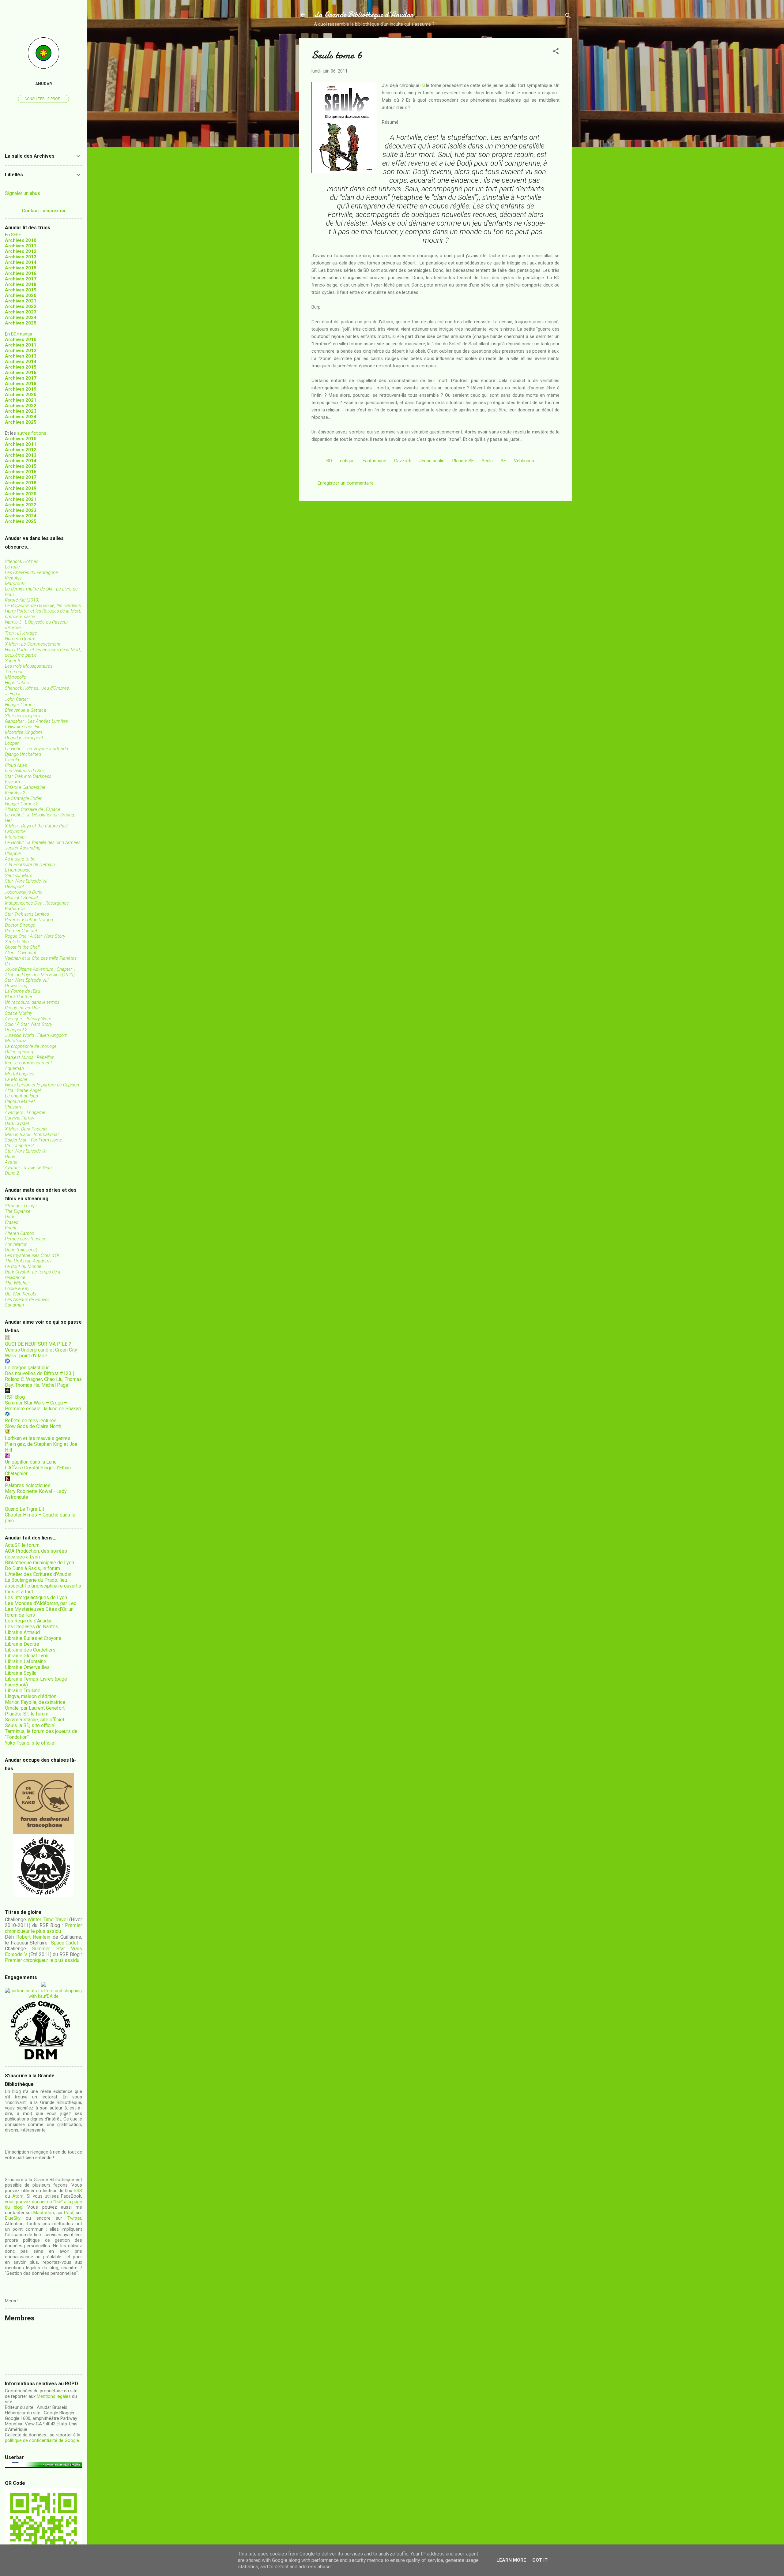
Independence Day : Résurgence (37, 903)
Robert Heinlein (33, 1937)
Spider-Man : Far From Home (34, 1140)
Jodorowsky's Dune (24, 892)
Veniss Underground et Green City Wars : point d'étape (41, 1353)
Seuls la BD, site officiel (30, 1725)
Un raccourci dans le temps (32, 1002)
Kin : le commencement (28, 1063)
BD (329, 461)
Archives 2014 (21, 262)
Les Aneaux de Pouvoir (27, 1299)
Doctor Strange (20, 925)
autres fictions (32, 433)
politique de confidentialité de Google (42, 2440)
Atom (18, 2196)
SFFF (16, 235)
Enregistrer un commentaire (346, 483)
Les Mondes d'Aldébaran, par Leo (41, 1603)
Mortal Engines (20, 1074)
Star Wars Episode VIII (27, 980)
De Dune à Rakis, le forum (32, 1568)
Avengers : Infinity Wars (28, 1019)
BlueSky (13, 2218)
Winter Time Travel (48, 1920)
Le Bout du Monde (23, 1266)
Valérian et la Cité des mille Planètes (41, 958)
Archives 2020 (21, 295)
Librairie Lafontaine (26, 1661)
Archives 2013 (21, 257)
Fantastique (374, 461)
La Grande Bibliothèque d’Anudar (364, 15)
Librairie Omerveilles (27, 1667)
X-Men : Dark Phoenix (26, 1129)
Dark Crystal (17, 1123)
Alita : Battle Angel (23, 1090)
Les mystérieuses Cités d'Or (32, 1255)
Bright (11, 1228)
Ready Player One (22, 1008)
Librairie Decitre (22, 1644)
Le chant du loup (21, 1096)
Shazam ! (14, 1107)
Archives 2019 (21, 290)
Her (8, 820)
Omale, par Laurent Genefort (35, 1708)
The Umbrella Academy (28, 1261)
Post (69, 2213)
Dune (10, 1157)
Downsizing (16, 986)
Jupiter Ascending (23, 848)
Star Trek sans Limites (27, 914)
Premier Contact (21, 931)
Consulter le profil (43, 99)
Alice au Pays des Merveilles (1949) (40, 975)
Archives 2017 (21, 279)
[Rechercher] (568, 17)
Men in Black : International (32, 1134)
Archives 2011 (21, 246)
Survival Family (20, 1118)
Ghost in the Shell (22, 947)
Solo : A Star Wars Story (28, 1024)
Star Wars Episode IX (26, 1151)
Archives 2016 (21, 273)
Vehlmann (524, 461)
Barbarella (15, 909)
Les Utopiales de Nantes (32, 1627)
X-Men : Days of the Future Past (36, 826)
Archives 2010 (21, 240)
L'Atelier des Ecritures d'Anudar (38, 1574)
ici (423, 85)
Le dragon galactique (27, 1368)
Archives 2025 (21, 323)
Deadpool (14, 887)
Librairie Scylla (21, 1673)
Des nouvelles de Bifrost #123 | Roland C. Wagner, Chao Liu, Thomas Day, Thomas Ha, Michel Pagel (43, 1379)
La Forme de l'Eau (23, 991)
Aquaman (14, 1068)
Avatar (11, 1162)
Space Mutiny (19, 1013)
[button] (556, 52)
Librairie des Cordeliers (30, 1650)
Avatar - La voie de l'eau (28, 1168)
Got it (540, 2560)
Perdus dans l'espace (26, 1239)
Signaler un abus (23, 193)
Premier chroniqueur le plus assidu (43, 1928)
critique (347, 461)
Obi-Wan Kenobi (21, 1294)
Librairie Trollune (23, 1691)
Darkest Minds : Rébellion (30, 1057)
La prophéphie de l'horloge (31, 1046)
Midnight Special (21, 898)
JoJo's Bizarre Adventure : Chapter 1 (40, 969)
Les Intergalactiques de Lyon (36, 1597)
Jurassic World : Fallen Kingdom (36, 1035)
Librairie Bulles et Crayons (33, 1638)
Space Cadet (64, 1943)
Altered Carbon (20, 1233)
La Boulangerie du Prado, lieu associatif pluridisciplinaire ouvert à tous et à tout (43, 1586)
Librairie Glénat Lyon (27, 1656)
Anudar (44, 84)
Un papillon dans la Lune (31, 1462)
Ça (8, 964)
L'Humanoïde (18, 870)
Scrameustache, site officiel (34, 1720)
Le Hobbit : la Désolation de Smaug (40, 815)
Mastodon (44, 2213)
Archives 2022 (21, 306)
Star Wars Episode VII (26, 881)
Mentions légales (54, 2396)
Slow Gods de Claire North (33, 1426)
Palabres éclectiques (28, 1485)
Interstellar (15, 837)
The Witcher (17, 1283)
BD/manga (22, 334)
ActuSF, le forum (22, 1545)
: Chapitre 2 (19, 1146)
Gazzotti (403, 461)
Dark (9, 1217)
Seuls (487, 461)
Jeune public (432, 461)
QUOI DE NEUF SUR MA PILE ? (38, 1344)
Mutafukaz (15, 1041)
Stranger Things (21, 1206)
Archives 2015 (21, 268)
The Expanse (18, 1211)
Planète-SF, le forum (27, 1714)
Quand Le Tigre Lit (24, 1509)
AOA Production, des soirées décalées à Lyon (36, 1554)
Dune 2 (12, 1173)
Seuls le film (17, 942)
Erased (12, 1222)
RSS (78, 2191)
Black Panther (19, 997)
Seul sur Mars (19, 876)
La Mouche (16, 1079)
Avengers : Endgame (25, 1112)
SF (503, 461)
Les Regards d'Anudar (28, 1621)
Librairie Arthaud (22, 1632)
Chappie (13, 853)
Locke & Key (17, 1288)
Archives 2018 (21, 284)
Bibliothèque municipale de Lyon (40, 1563)
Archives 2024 (21, 317)
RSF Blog (15, 1397)
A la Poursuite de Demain (30, 864)
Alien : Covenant (21, 953)
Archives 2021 (21, 301)
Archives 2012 (21, 251)
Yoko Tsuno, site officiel (30, 1743)
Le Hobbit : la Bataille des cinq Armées (43, 842)
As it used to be (20, 859)
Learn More (511, 2560)
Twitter (74, 2218)
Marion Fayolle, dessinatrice (35, 1702)
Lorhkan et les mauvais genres (38, 1438)
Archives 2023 (21, 312)
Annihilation (16, 1244)
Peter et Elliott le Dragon (29, 920)
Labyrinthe (15, 831)
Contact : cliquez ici (43, 211)
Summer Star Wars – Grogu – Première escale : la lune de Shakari (43, 1406)
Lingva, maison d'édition (31, 1696)
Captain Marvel (20, 1101)
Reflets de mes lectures (31, 1421)
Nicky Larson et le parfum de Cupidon (42, 1085)
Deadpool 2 (16, 1030)
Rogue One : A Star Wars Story (35, 936)
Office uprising (19, 1052)
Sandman (14, 1305)
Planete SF (463, 461)
